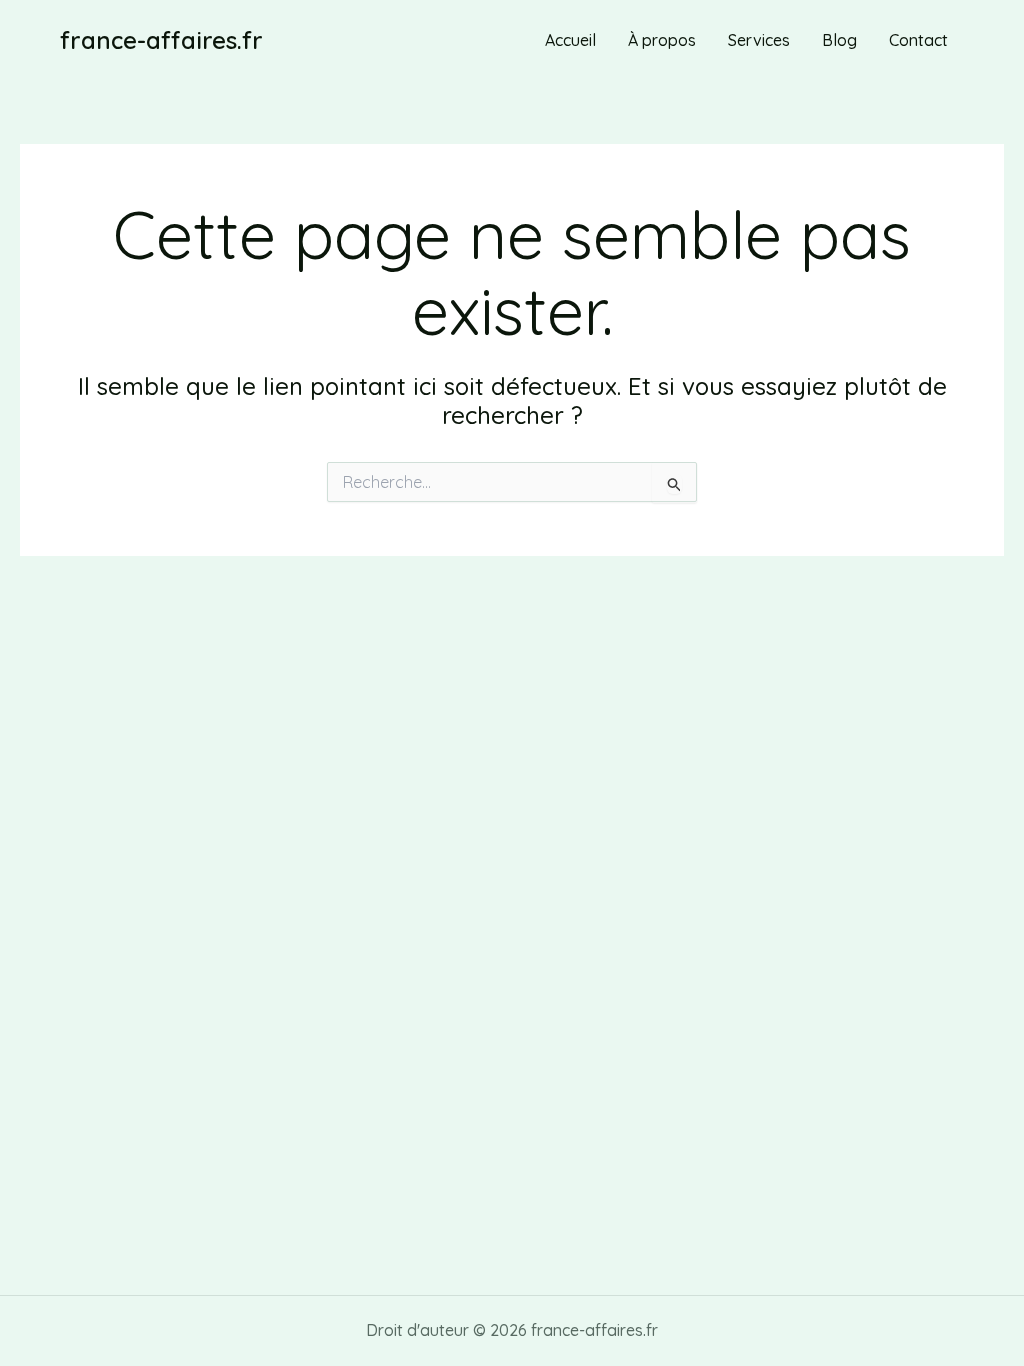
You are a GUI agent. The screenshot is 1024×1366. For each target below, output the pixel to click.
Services (759, 40)
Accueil (570, 40)
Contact (918, 40)
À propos (662, 40)
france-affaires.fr (161, 40)
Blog (839, 40)
